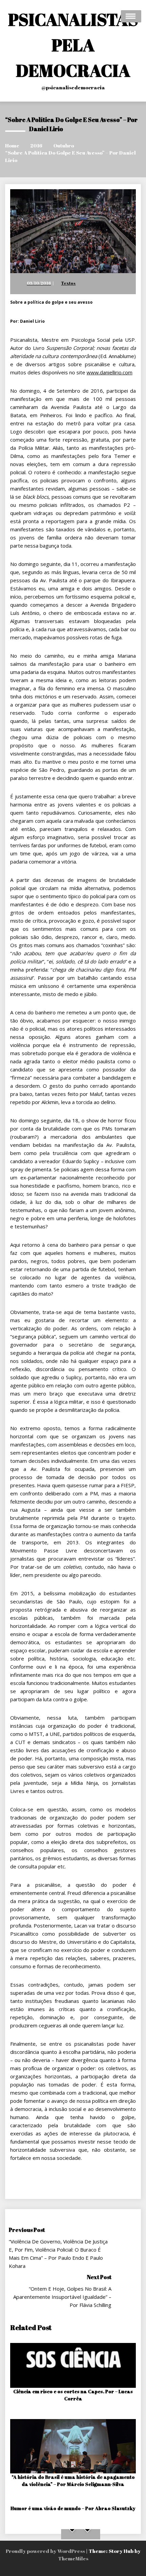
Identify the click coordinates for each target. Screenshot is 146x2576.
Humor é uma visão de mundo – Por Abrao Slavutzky (73, 2508)
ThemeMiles (73, 2558)
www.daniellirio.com (109, 372)
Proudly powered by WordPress (46, 2551)
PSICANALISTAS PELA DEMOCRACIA (73, 45)
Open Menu (131, 16)
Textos (68, 283)
